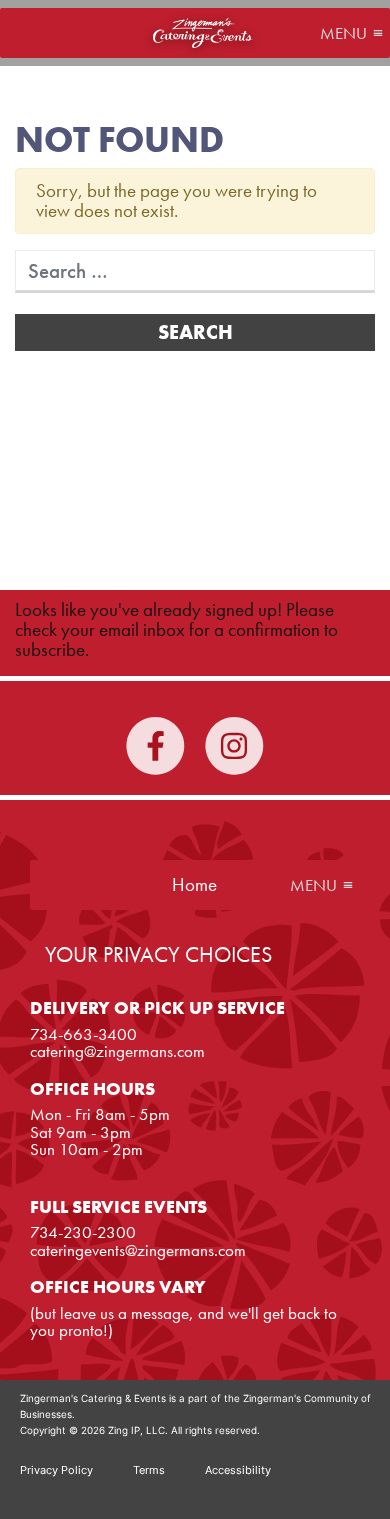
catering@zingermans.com (117, 1051)
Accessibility (238, 1470)
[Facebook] (155, 765)
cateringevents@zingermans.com (138, 1250)
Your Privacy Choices (158, 955)
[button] (343, 33)
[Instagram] (234, 765)
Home (203, 33)
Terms (149, 1470)
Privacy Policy (56, 1470)
